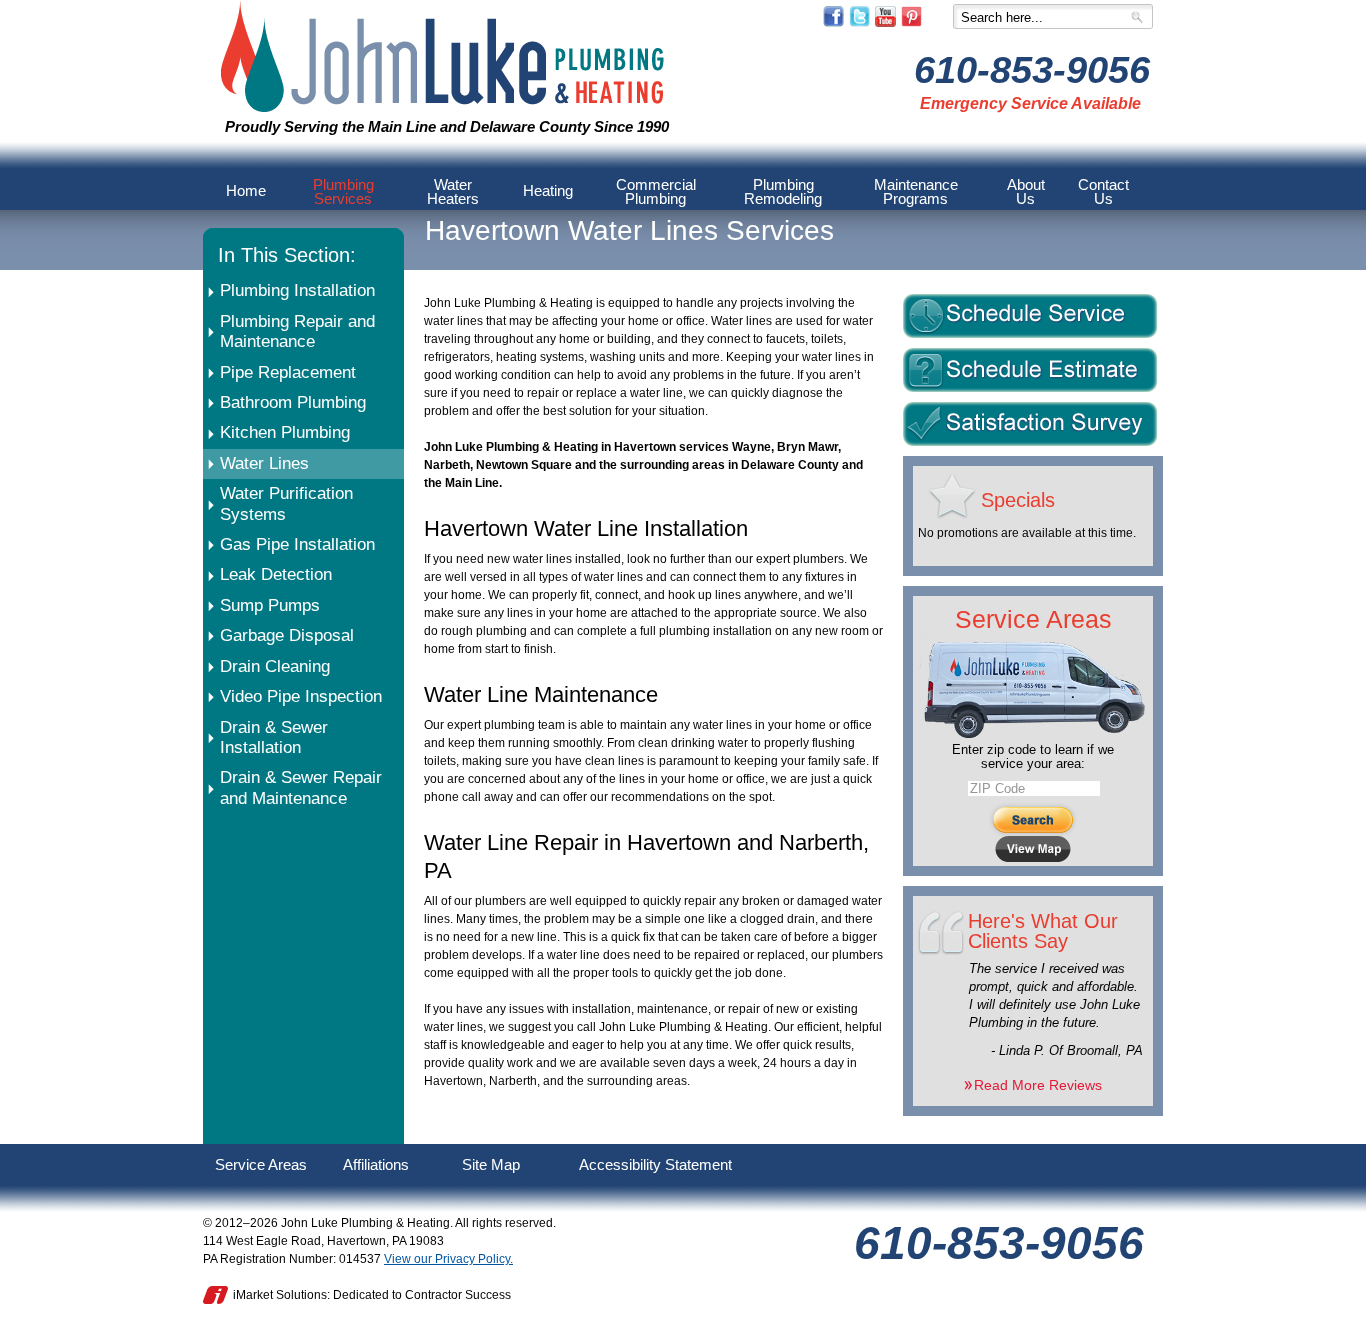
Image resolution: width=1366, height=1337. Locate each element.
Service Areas (1033, 619)
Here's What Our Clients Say (1043, 931)
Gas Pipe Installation (297, 544)
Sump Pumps (270, 605)
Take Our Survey (1030, 424)
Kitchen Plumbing (285, 432)
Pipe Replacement (288, 372)
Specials (1018, 500)
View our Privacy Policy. (448, 1259)
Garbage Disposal (287, 635)
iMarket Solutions (280, 1295)
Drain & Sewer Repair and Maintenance (301, 787)
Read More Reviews (1038, 1085)
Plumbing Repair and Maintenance (297, 331)
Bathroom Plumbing (293, 402)
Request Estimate (1030, 370)
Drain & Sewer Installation (274, 737)
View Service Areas (1033, 849)
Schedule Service (1030, 316)
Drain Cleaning (275, 666)
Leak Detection (276, 574)
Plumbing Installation (297, 290)
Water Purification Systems (286, 503)
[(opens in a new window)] (833, 23)
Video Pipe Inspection (301, 696)
